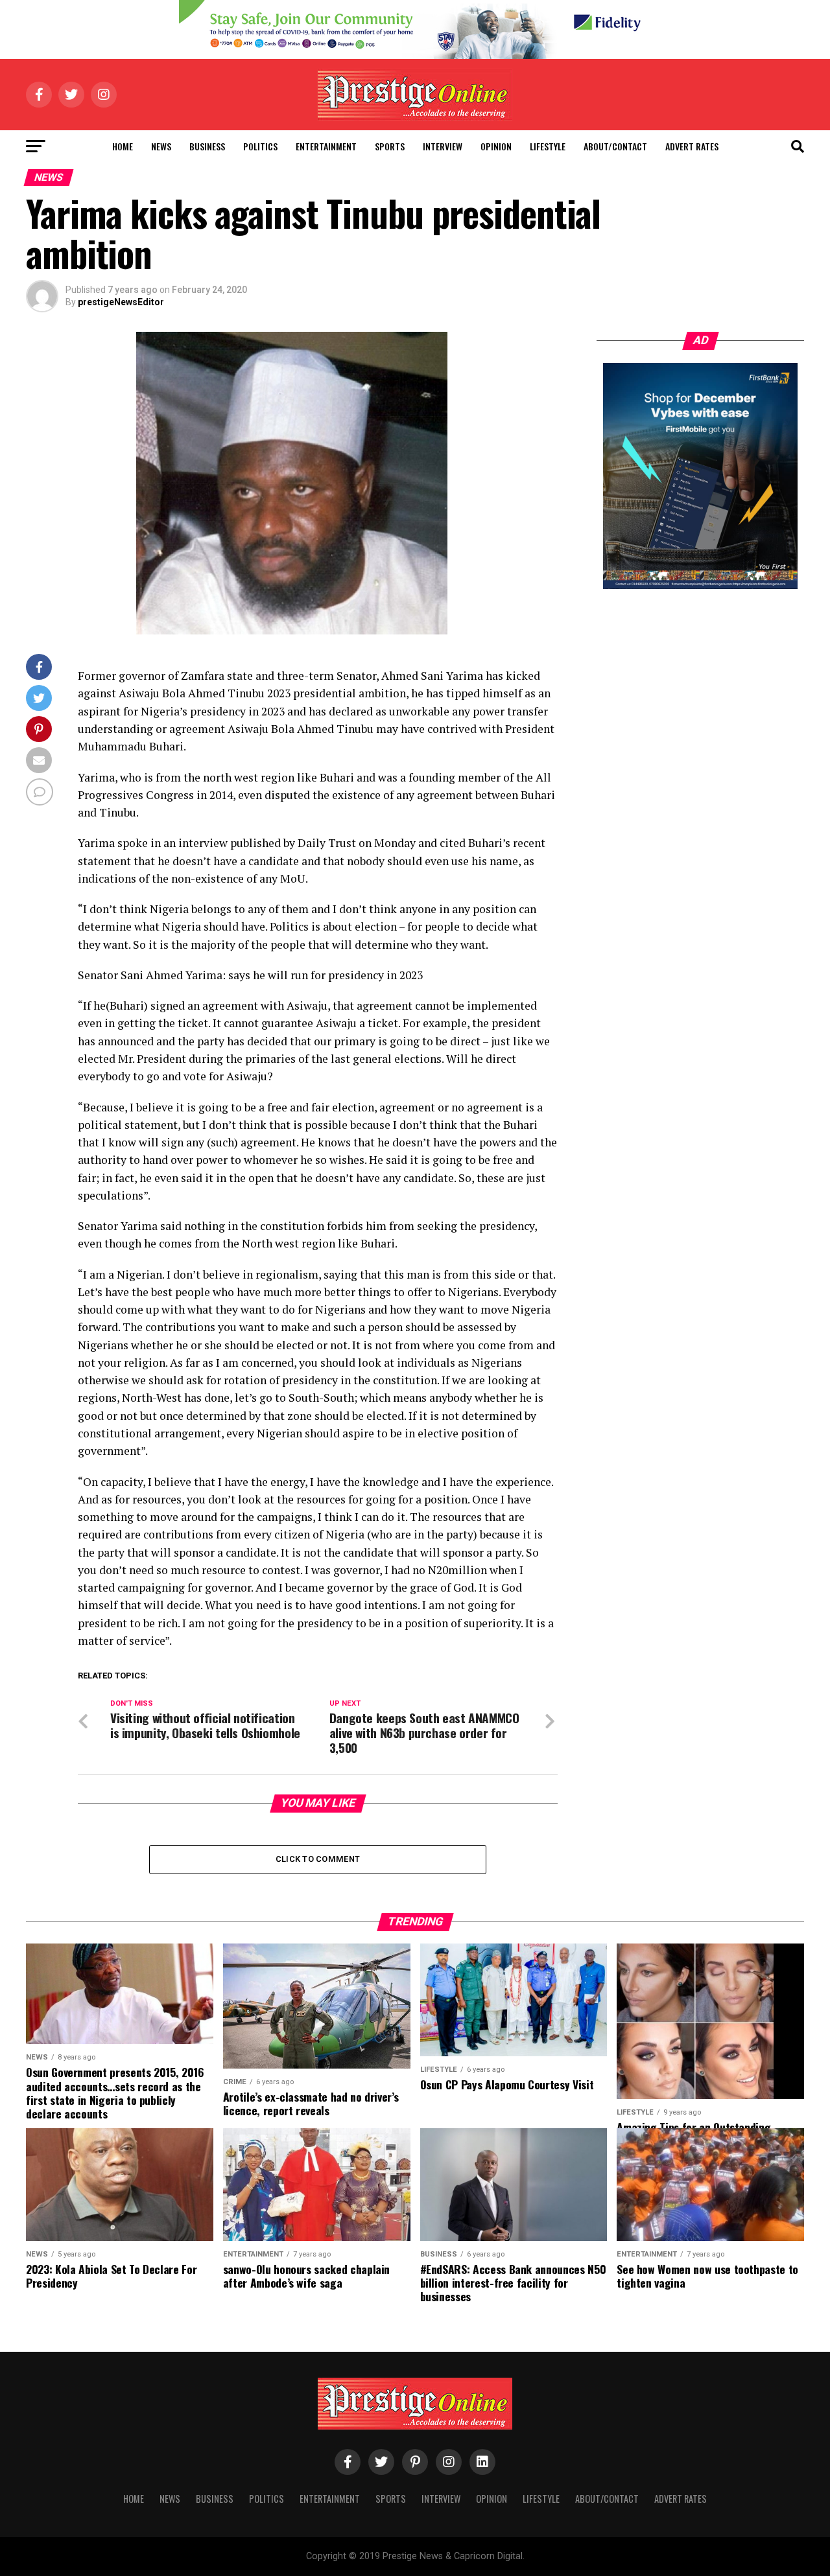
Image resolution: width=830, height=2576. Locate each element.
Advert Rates (692, 146)
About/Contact (615, 146)
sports (390, 146)
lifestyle (548, 146)
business (207, 146)
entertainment (326, 146)
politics (260, 146)
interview (443, 146)
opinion (496, 146)
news (161, 146)
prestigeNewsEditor (121, 302)
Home (123, 146)
